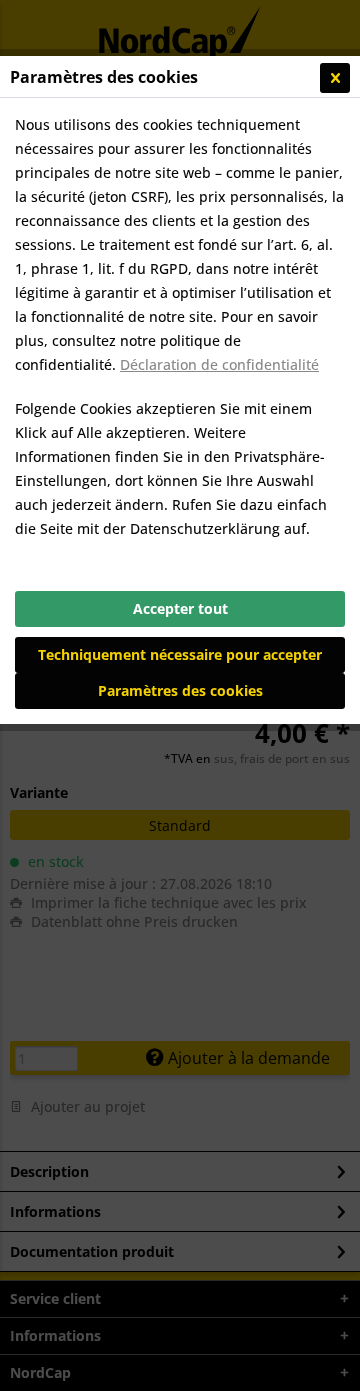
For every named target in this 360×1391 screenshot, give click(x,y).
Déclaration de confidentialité (219, 364)
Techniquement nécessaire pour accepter (180, 654)
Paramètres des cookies (180, 690)
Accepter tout (180, 608)
